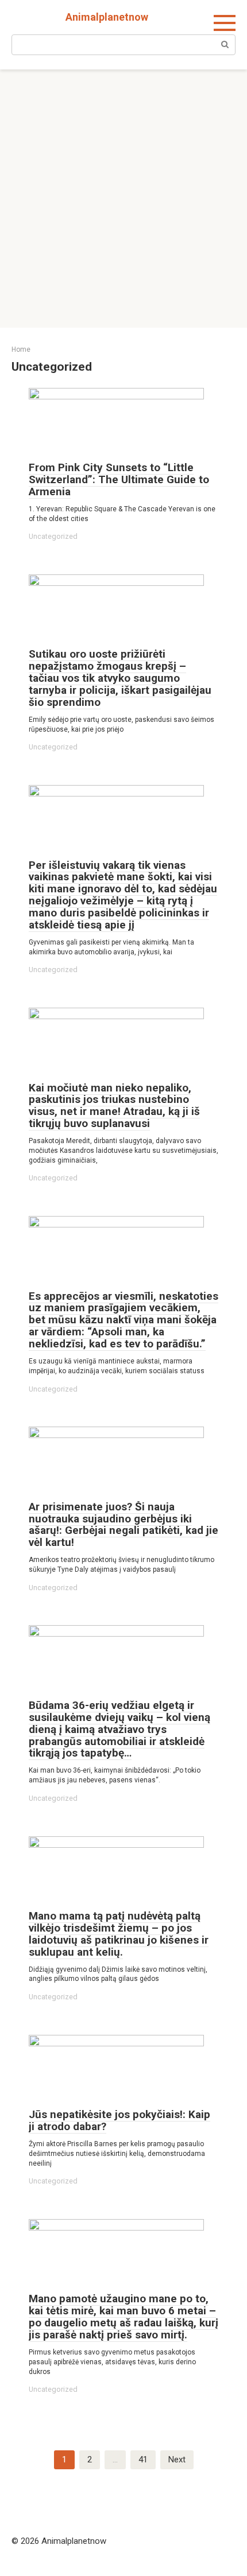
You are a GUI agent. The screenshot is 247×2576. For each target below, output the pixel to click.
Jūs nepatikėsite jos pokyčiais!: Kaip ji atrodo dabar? (119, 2120)
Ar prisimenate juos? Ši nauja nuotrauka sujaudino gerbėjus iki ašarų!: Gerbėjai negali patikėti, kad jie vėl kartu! (123, 1525)
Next (177, 2460)
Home (21, 349)
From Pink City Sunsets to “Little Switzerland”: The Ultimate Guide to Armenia (119, 479)
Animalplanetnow (107, 17)
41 (143, 2460)
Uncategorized (53, 536)
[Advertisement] (123, 199)
